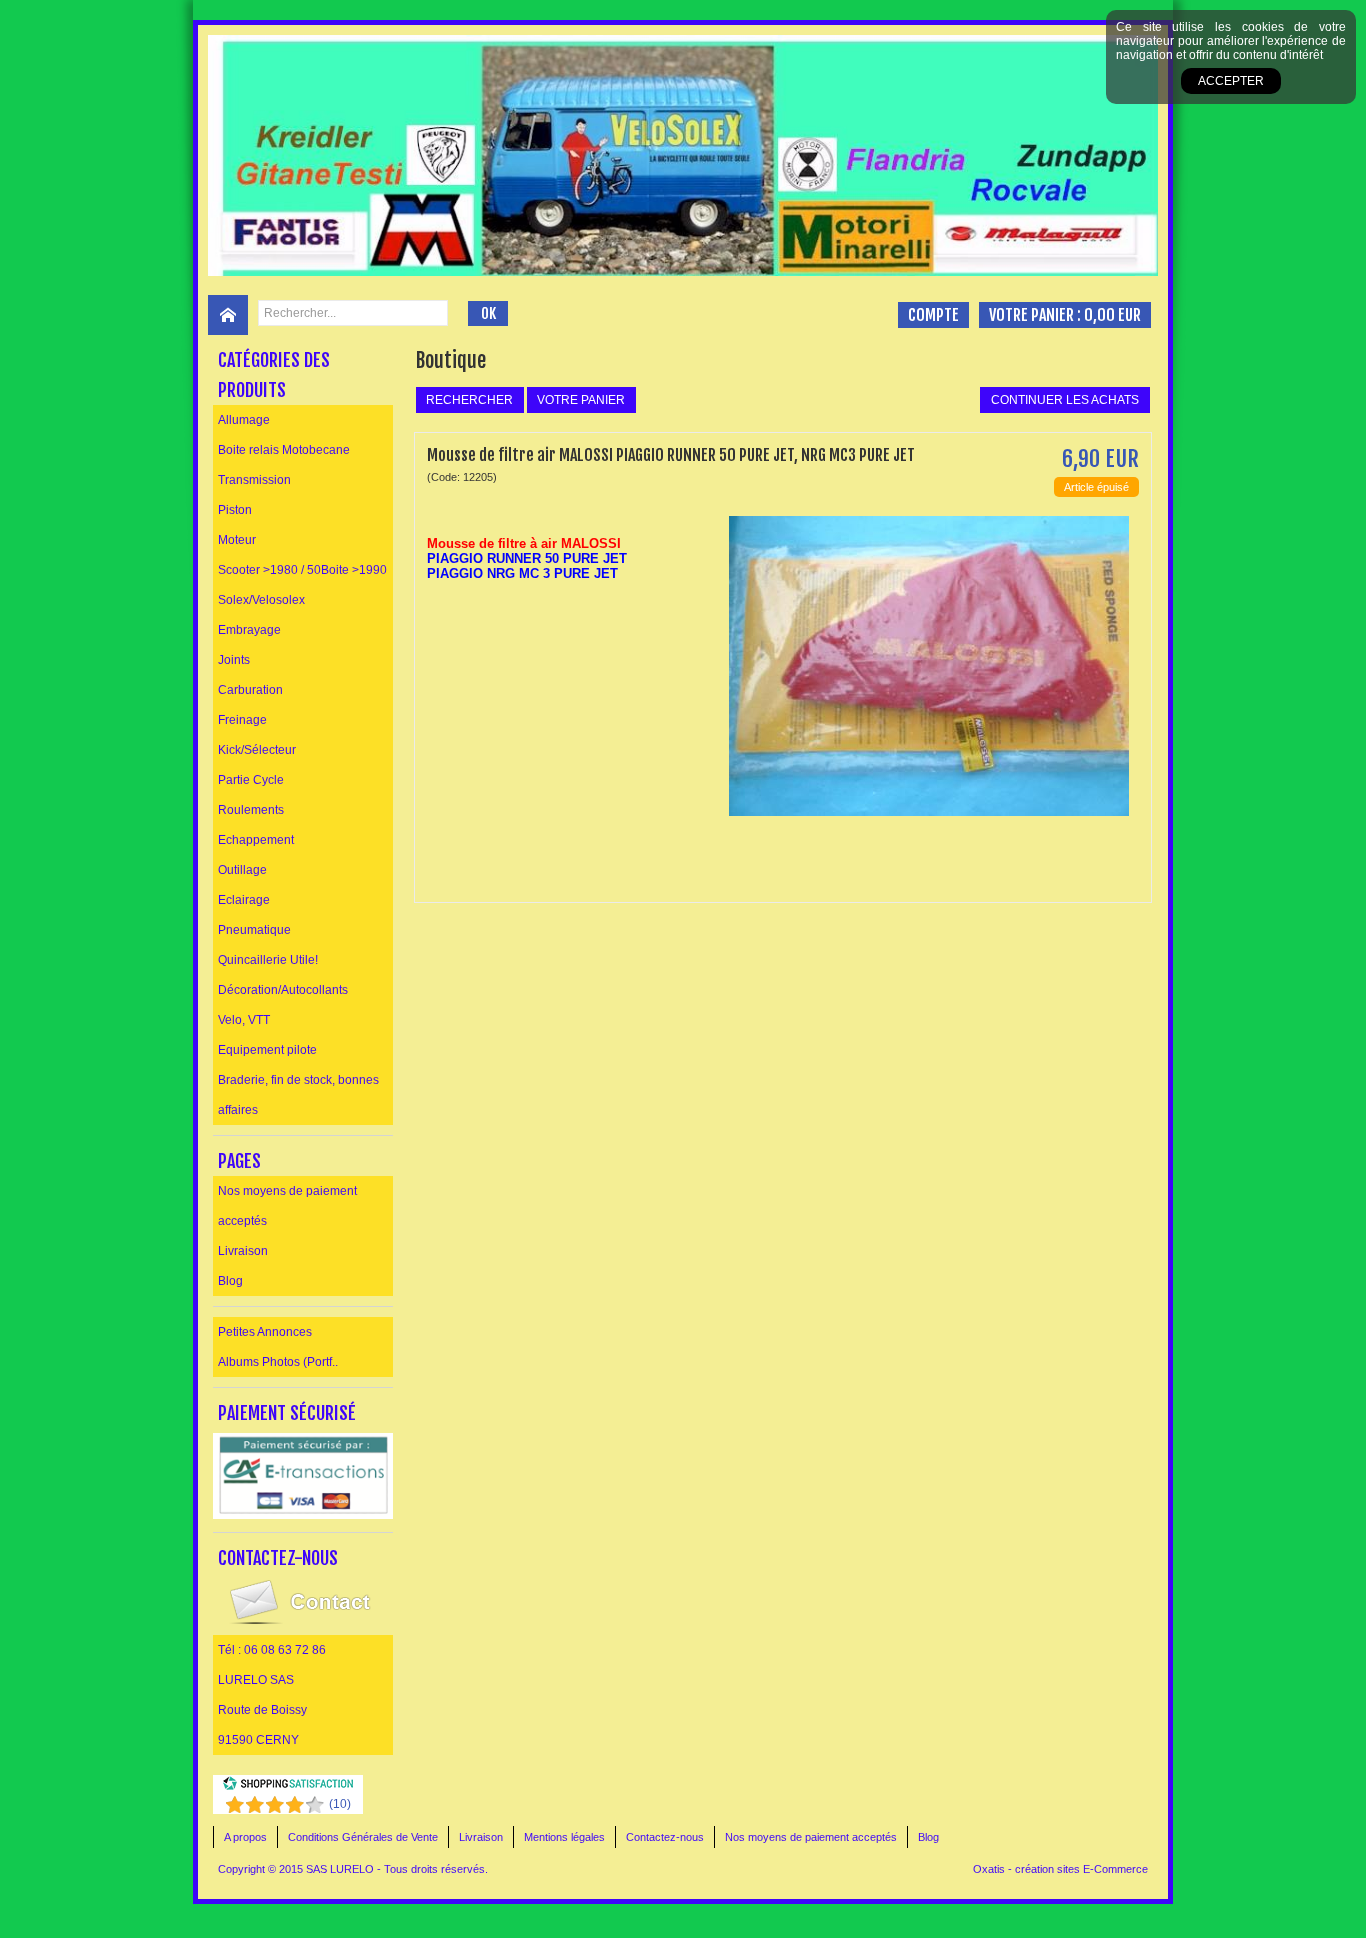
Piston (235, 510)
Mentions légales (564, 1837)
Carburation (250, 690)
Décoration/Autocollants (283, 990)
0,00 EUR (1112, 315)
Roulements (251, 810)
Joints (234, 660)
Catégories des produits (274, 375)
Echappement (256, 840)
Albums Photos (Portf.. (278, 1362)
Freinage (242, 720)
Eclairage (244, 900)
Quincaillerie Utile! (268, 960)
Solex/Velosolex (261, 600)
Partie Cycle (251, 780)
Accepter (1231, 81)
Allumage (244, 420)
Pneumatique (254, 930)
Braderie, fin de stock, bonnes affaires (298, 1095)
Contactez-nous (665, 1837)
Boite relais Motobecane (284, 450)
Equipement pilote (267, 1050)
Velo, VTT (244, 1020)
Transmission (254, 480)
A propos (245, 1837)
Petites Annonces (265, 1332)
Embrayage (249, 630)
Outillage (242, 870)
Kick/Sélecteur (257, 750)
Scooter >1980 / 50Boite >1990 (302, 570)
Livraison (243, 1251)
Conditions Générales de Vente (363, 1837)
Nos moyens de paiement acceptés (287, 1206)
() (340, 1804)
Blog (230, 1281)
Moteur (237, 540)
